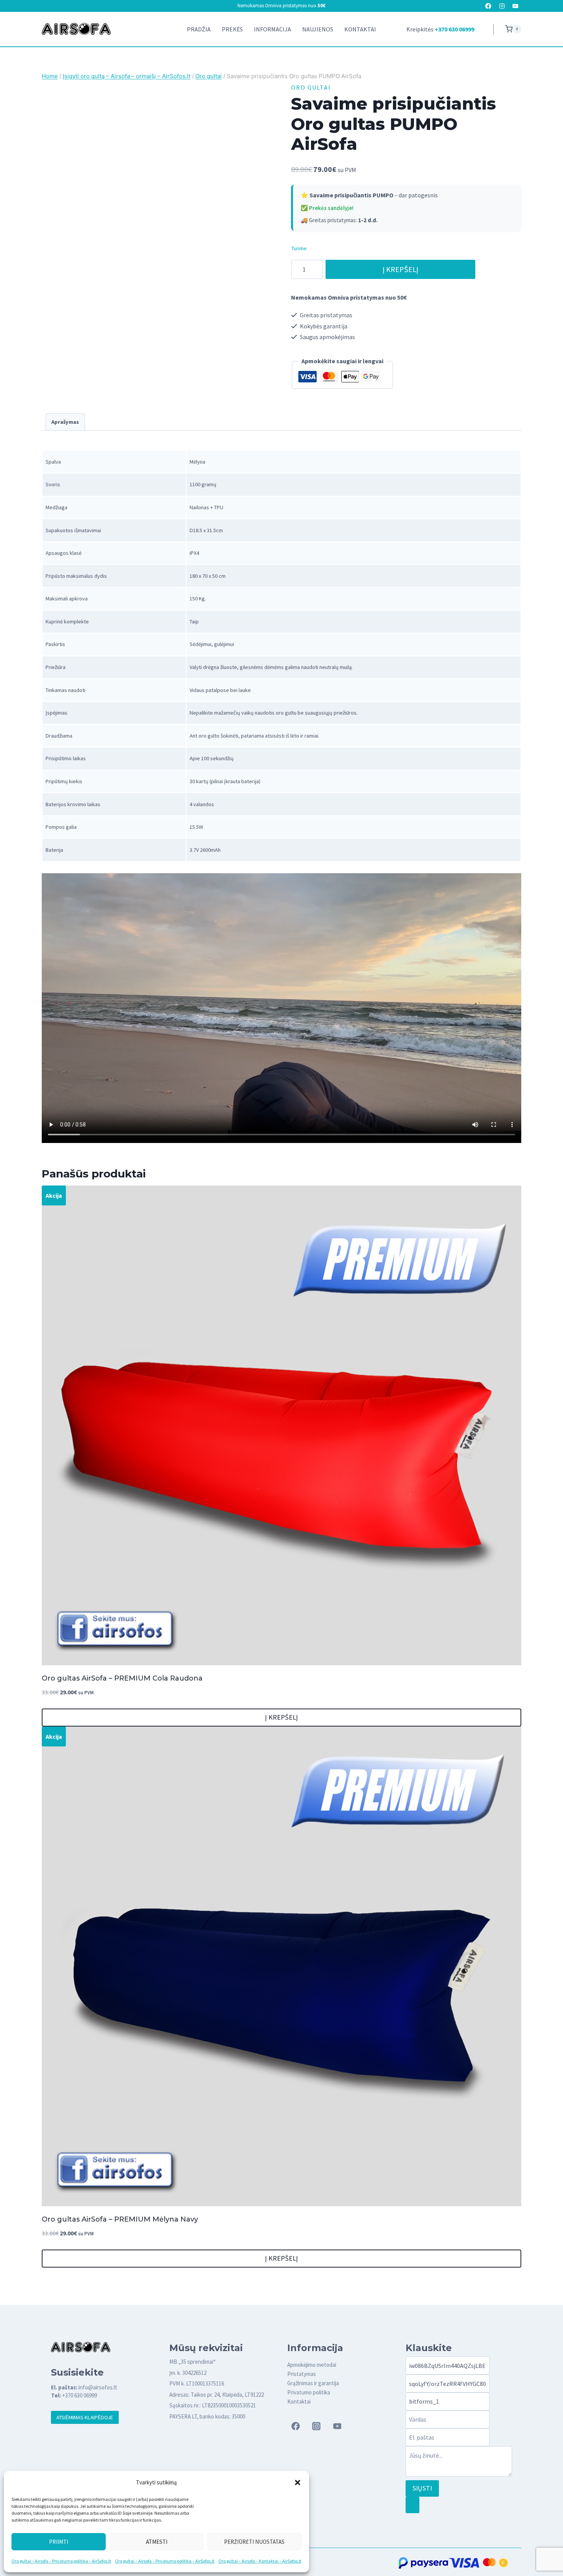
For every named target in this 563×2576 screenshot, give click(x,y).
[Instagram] (502, 6)
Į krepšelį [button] (281, 1717)
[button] (298, 2483)
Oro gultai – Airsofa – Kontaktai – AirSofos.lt (260, 2561)
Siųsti (422, 2488)
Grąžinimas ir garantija (313, 2383)
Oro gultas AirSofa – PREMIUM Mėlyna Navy (120, 2219)
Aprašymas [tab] (65, 422)
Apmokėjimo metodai (312, 2365)
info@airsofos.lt (98, 2387)
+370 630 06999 (454, 29)
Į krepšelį (400, 269)
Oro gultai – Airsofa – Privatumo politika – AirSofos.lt (61, 2561)
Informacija (272, 29)
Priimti (59, 2542)
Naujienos (318, 29)
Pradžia (199, 29)
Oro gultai (311, 87)
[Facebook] (489, 6)
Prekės (232, 29)
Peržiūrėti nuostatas (254, 2542)
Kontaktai (360, 29)
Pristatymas (302, 2374)
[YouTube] (515, 6)
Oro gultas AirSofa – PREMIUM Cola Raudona (122, 1678)
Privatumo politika (309, 2392)
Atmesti (157, 2542)
